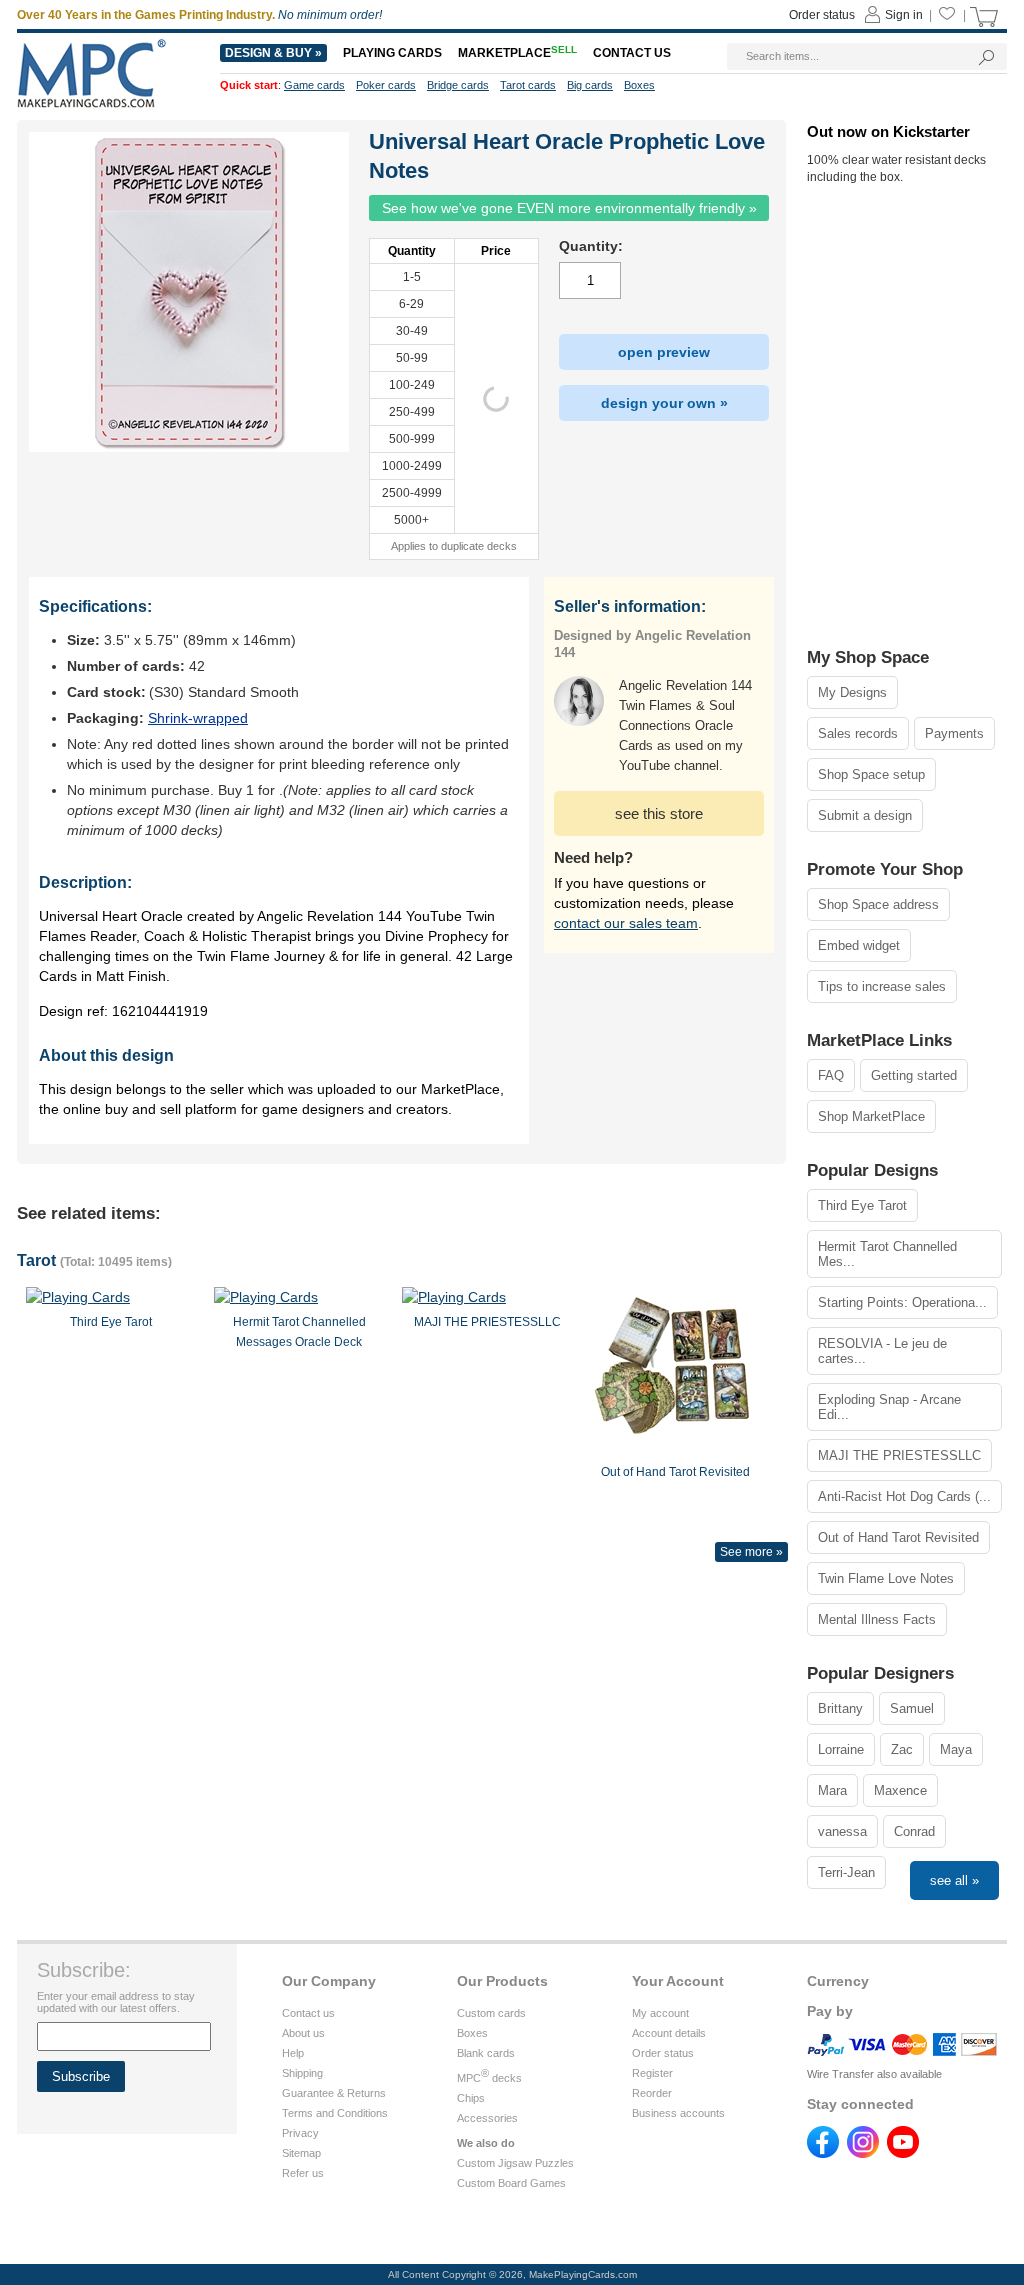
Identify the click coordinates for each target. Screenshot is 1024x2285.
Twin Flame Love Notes (886, 1578)
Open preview (664, 352)
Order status (663, 2053)
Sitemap (301, 2153)
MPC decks (489, 2078)
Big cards (590, 85)
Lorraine (841, 1749)
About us (303, 2033)
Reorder (652, 2093)
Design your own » (664, 403)
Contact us (308, 2013)
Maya (956, 1749)
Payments (954, 733)
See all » (954, 1880)
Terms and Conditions (335, 2113)
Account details (669, 2033)
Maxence (900, 1790)
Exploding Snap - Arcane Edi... (889, 1407)
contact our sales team (626, 923)
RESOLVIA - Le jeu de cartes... (882, 1351)
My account (660, 2013)
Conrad (914, 1831)
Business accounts (678, 2113)
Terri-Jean (846, 1872)
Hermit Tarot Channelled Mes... (887, 1254)
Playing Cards (392, 53)
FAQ (831, 1075)
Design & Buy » (273, 53)
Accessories (487, 2118)
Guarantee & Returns (334, 2093)
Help (293, 2053)
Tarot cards (528, 85)
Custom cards (491, 2013)
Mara (832, 1790)
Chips (471, 2098)
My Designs (852, 692)
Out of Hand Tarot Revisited (898, 1537)
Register (652, 2073)
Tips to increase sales (882, 986)
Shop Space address (878, 904)
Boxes (472, 2033)
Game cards (314, 85)
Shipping (302, 2073)
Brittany (840, 1708)
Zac (902, 1749)
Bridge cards (458, 85)
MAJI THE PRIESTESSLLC (899, 1455)
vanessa (842, 1831)
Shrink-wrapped (198, 718)
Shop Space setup (871, 774)
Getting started (914, 1075)
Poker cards (386, 85)
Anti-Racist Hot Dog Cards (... (904, 1496)
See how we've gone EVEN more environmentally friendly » (569, 208)
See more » (751, 1552)
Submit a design (865, 815)
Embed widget (859, 945)
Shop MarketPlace (871, 1116)
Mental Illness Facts (877, 1619)
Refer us (303, 2173)
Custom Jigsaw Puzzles (515, 2163)
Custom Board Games (511, 2183)
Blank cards (486, 2053)
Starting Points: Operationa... (902, 1302)
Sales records (858, 733)
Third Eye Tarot (862, 1205)
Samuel (912, 1708)
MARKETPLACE (517, 53)
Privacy (300, 2133)
